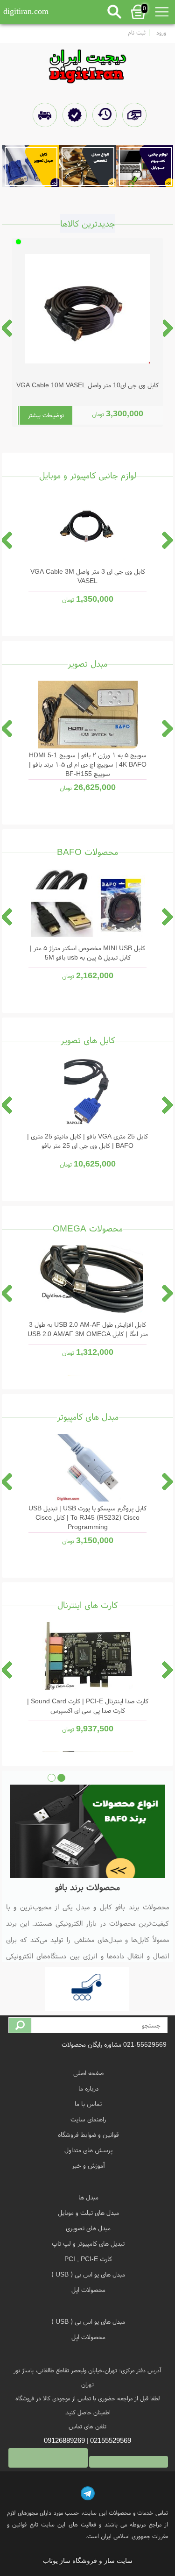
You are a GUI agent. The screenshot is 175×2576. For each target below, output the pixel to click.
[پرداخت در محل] (133, 116)
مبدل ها (88, 2197)
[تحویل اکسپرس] (44, 116)
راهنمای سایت (88, 2119)
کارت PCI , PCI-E (88, 2259)
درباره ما (88, 2088)
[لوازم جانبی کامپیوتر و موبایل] (145, 166)
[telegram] (88, 2493)
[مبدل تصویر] (31, 166)
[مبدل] (87, 166)
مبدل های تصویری (88, 2228)
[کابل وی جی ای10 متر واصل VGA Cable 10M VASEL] (88, 315)
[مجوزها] (88, 1991)
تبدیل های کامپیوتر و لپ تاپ (88, 2243)
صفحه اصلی (88, 2073)
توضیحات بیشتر (46, 415)
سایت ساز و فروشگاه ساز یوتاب (88, 2561)
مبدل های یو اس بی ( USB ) (88, 2274)
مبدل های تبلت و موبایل (88, 2213)
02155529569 (111, 2440)
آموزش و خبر (88, 2165)
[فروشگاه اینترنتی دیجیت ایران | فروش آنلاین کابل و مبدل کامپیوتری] (87, 64)
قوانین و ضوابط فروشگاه (88, 2135)
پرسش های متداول (88, 2150)
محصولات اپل (88, 2290)
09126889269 (64, 2440)
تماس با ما (88, 2104)
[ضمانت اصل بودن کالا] (73, 116)
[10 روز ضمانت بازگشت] (103, 116)
